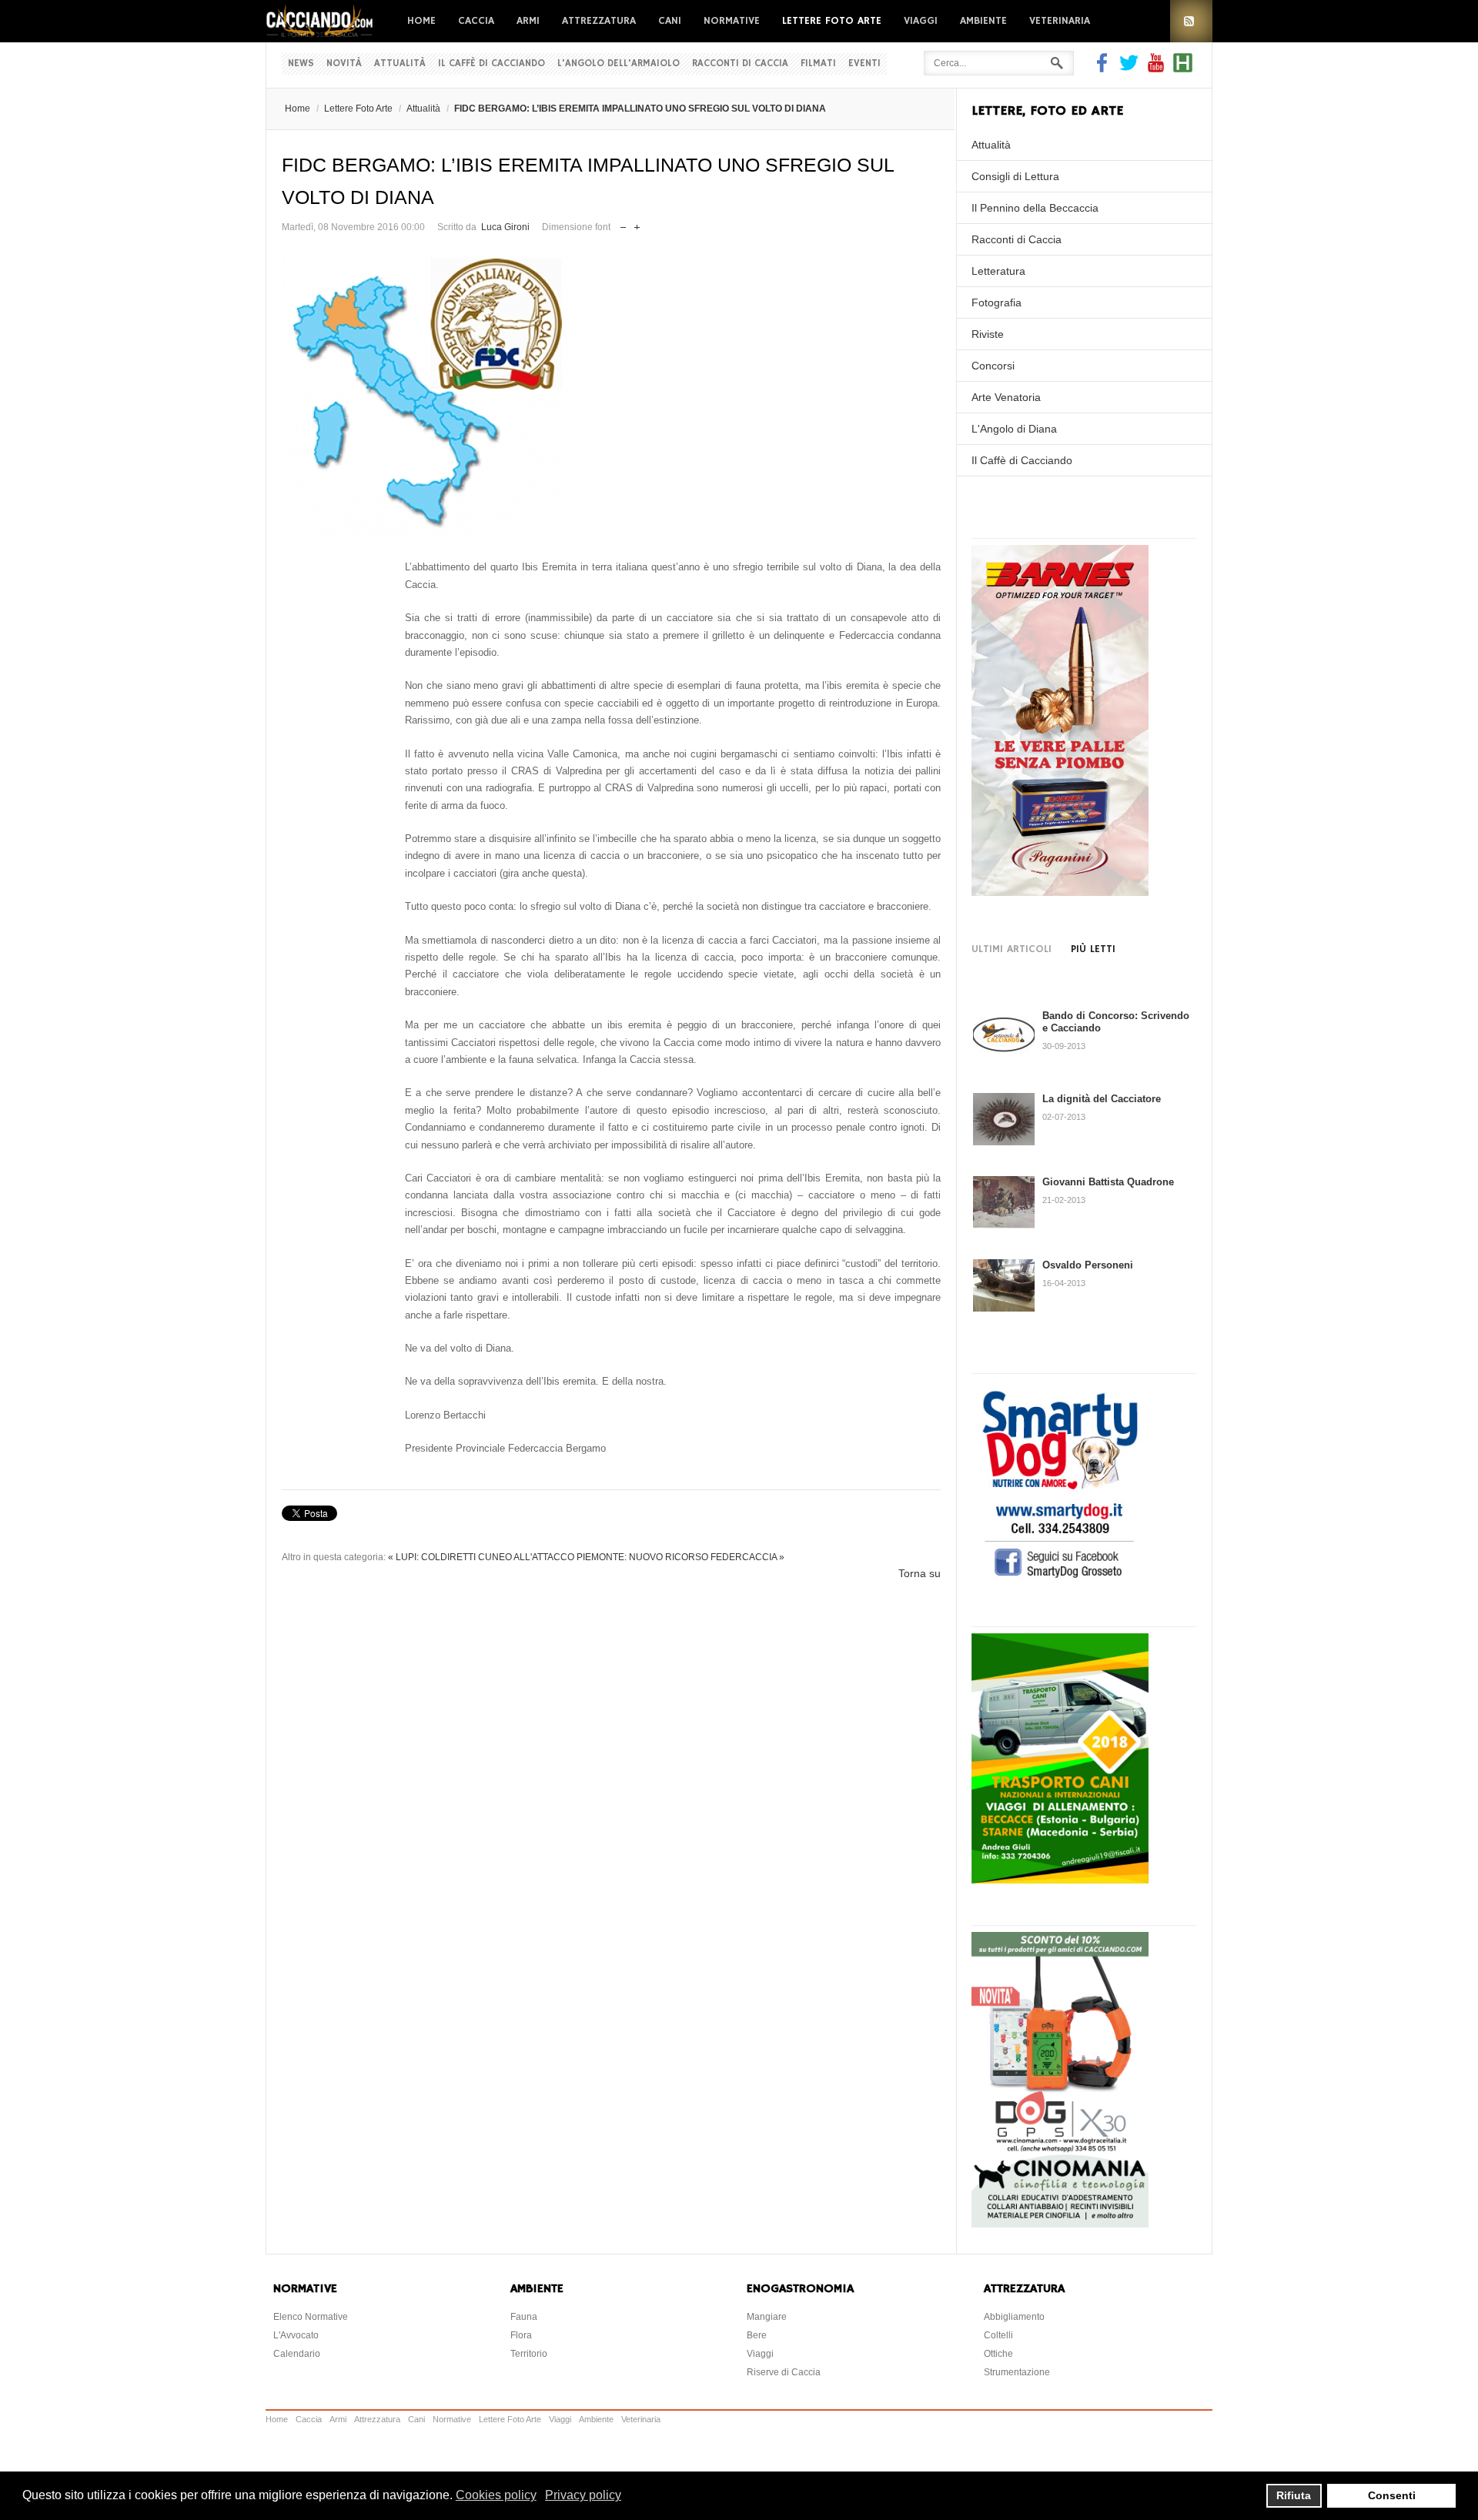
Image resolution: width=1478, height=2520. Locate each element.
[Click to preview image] (611, 397)
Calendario (297, 2354)
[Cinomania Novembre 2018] (1060, 2224)
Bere (757, 2335)
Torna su (920, 1573)
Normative (732, 21)
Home (421, 21)
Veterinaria (1060, 21)
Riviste (988, 334)
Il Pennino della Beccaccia (1035, 208)
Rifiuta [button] (1294, 2495)
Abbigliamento (1014, 2317)
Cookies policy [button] (496, 2495)
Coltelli (998, 2335)
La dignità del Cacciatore (1102, 1099)
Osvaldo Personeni (1088, 1265)
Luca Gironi (505, 227)
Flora (521, 2335)
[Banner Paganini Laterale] (1060, 892)
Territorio (529, 2354)
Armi (528, 21)
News (301, 64)
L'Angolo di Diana (1014, 429)
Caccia (476, 21)
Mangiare (767, 2317)
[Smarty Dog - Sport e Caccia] (1060, 1580)
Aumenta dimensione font (637, 224)
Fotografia (996, 302)
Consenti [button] (1392, 2495)
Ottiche (998, 2354)
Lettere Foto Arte (832, 21)
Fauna (524, 2317)
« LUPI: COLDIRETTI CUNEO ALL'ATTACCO (481, 1557)
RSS (1191, 21)
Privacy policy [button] (583, 2495)
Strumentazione (1017, 2372)
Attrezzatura (599, 21)
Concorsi (993, 366)
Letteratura (998, 271)
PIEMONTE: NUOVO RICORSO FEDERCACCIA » (680, 1557)
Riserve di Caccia (784, 2372)
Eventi (864, 64)
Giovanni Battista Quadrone (1108, 1182)
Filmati (818, 64)
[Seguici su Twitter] (1129, 69)
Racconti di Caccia (740, 64)
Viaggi (921, 21)
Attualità (400, 64)
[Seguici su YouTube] (1156, 69)
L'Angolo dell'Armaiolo (619, 64)
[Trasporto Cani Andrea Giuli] (1060, 1880)
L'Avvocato (296, 2335)
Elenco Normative (311, 2317)
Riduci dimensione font (623, 224)
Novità (344, 64)
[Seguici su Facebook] (1104, 69)
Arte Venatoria (1006, 397)
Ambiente (983, 21)
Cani (670, 21)
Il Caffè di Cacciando (492, 64)
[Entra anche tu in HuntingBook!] (1183, 69)
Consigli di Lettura (1015, 176)
